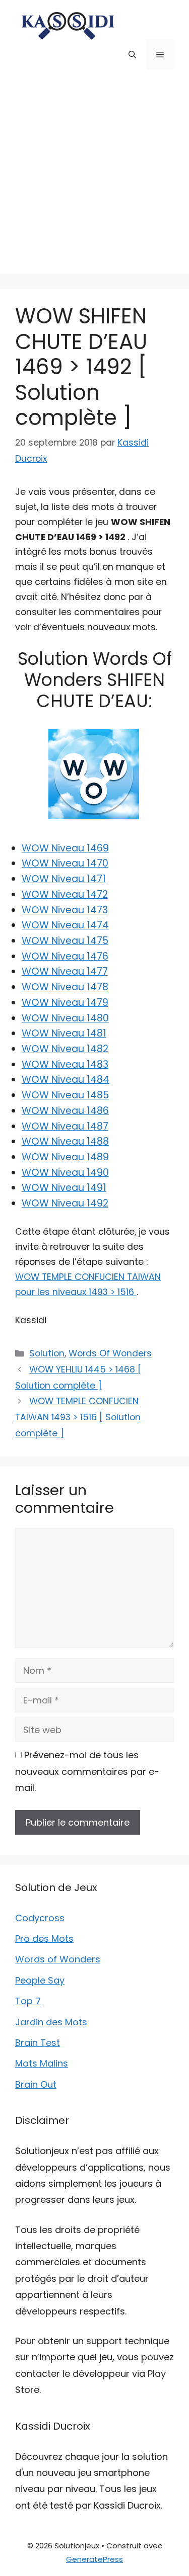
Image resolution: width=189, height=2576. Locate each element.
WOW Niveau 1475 (65, 941)
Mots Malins (42, 2063)
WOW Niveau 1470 (65, 863)
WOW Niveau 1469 (65, 848)
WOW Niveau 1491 (64, 1188)
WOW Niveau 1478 (65, 987)
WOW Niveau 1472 (65, 894)
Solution (47, 1353)
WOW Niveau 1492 (65, 1203)
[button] (132, 55)
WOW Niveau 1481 (64, 1033)
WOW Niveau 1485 (65, 1095)
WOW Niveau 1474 (65, 925)
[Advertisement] (94, 179)
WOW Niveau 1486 (65, 1111)
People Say (40, 1980)
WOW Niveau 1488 (65, 1141)
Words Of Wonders (110, 1353)
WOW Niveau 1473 (65, 910)
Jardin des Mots (51, 2022)
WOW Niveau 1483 (65, 1064)
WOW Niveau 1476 (65, 956)
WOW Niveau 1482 (65, 1049)
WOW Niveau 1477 (65, 971)
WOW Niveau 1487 (65, 1126)
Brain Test (38, 2043)
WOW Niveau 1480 (65, 1018)
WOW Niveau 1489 (65, 1157)
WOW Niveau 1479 (65, 1003)
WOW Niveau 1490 (65, 1173)
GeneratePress (94, 2559)
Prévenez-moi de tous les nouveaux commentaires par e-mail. (87, 1771)
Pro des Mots (44, 1939)
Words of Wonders (58, 1959)
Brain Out (36, 2084)
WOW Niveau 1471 (64, 879)
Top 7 (28, 2001)
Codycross (40, 1918)
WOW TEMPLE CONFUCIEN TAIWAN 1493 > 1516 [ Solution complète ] (78, 1417)
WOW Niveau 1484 (66, 1080)
